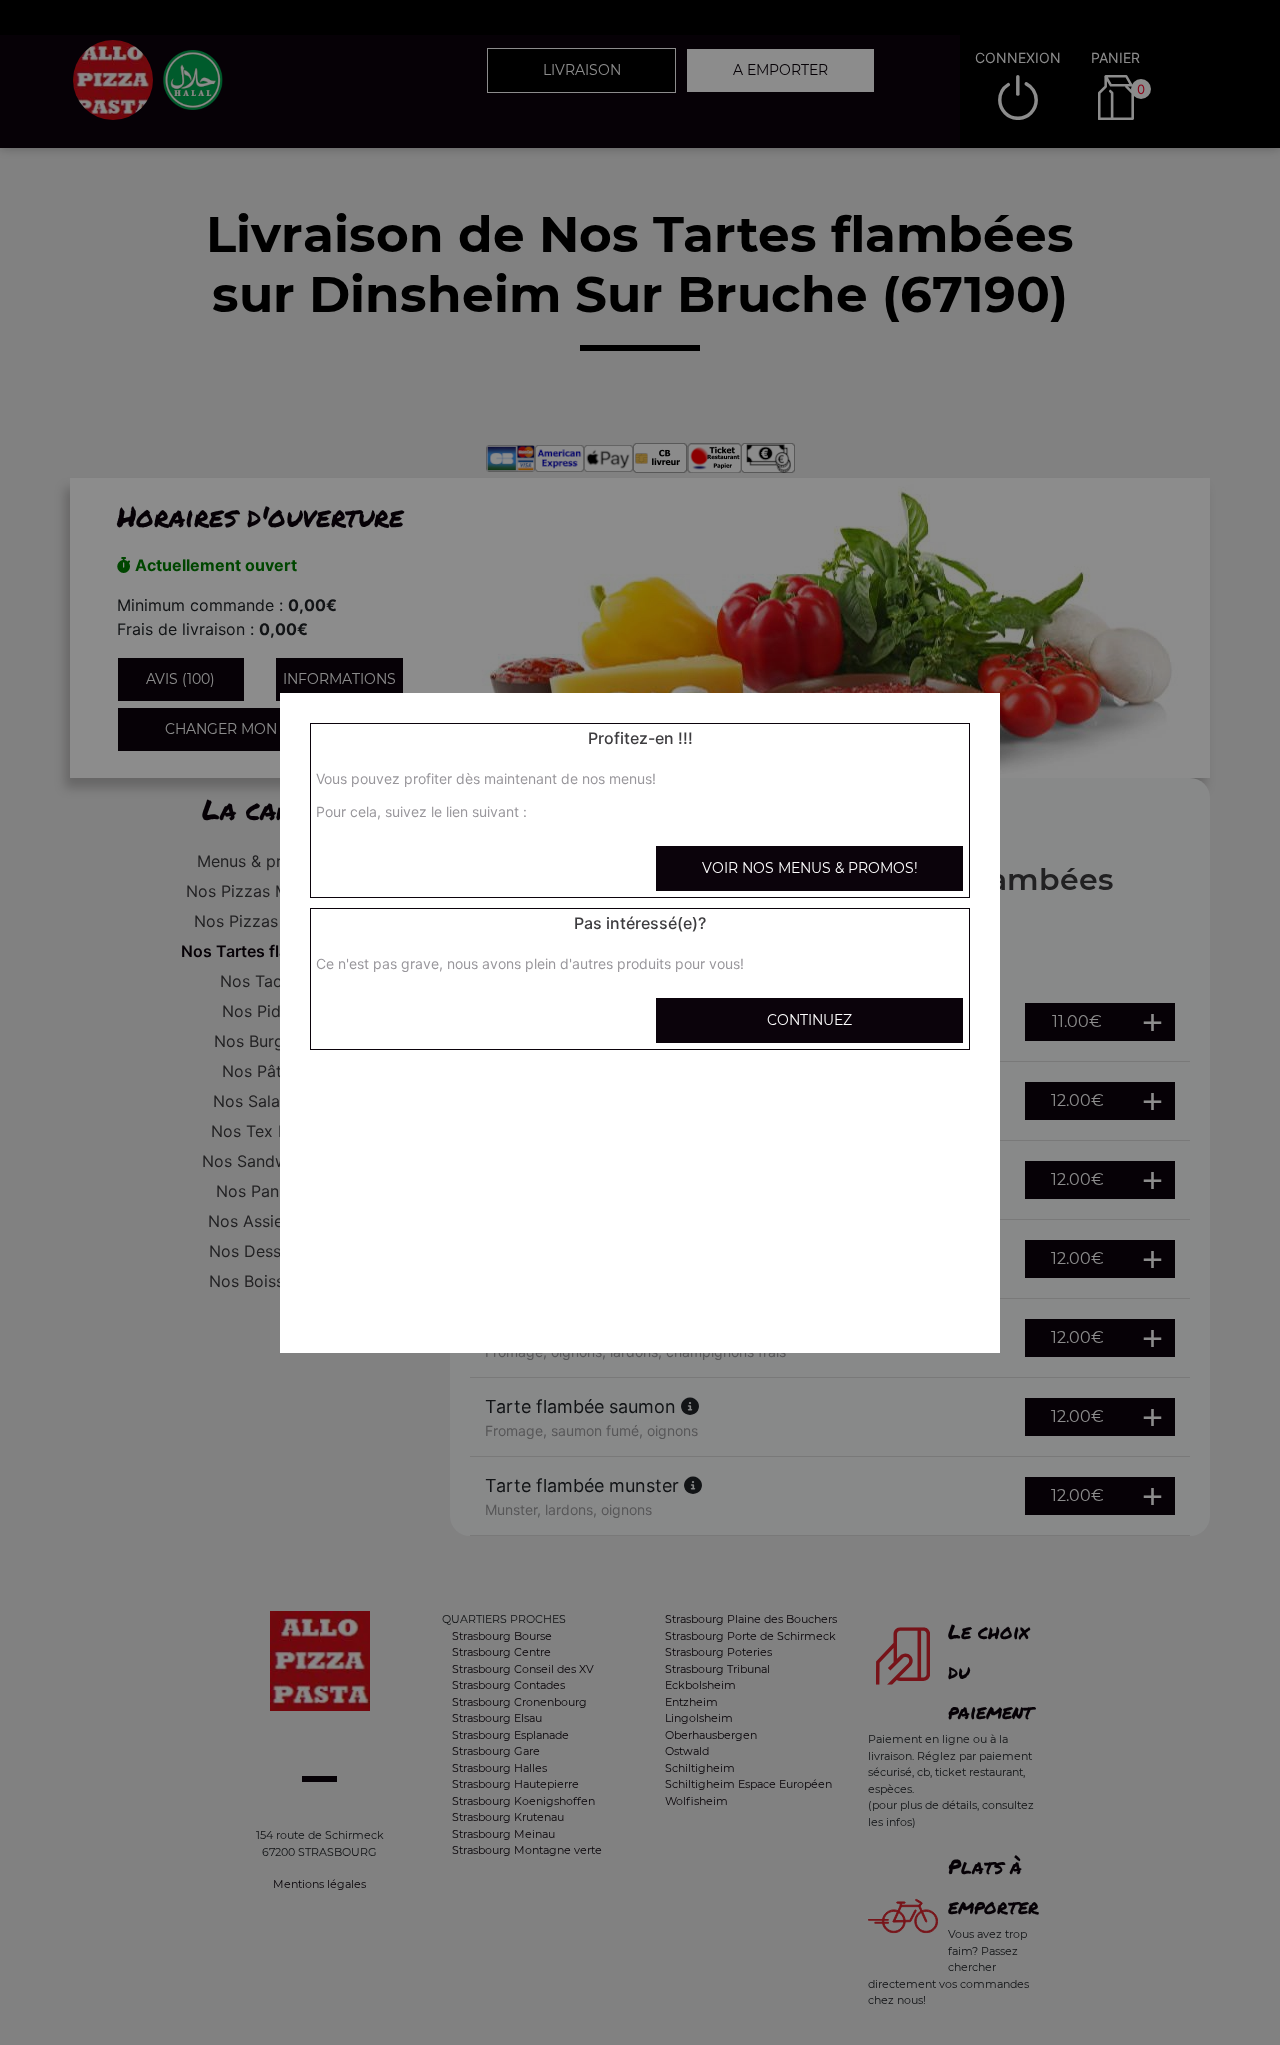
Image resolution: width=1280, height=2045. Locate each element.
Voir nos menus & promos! (810, 868)
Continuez (809, 1020)
